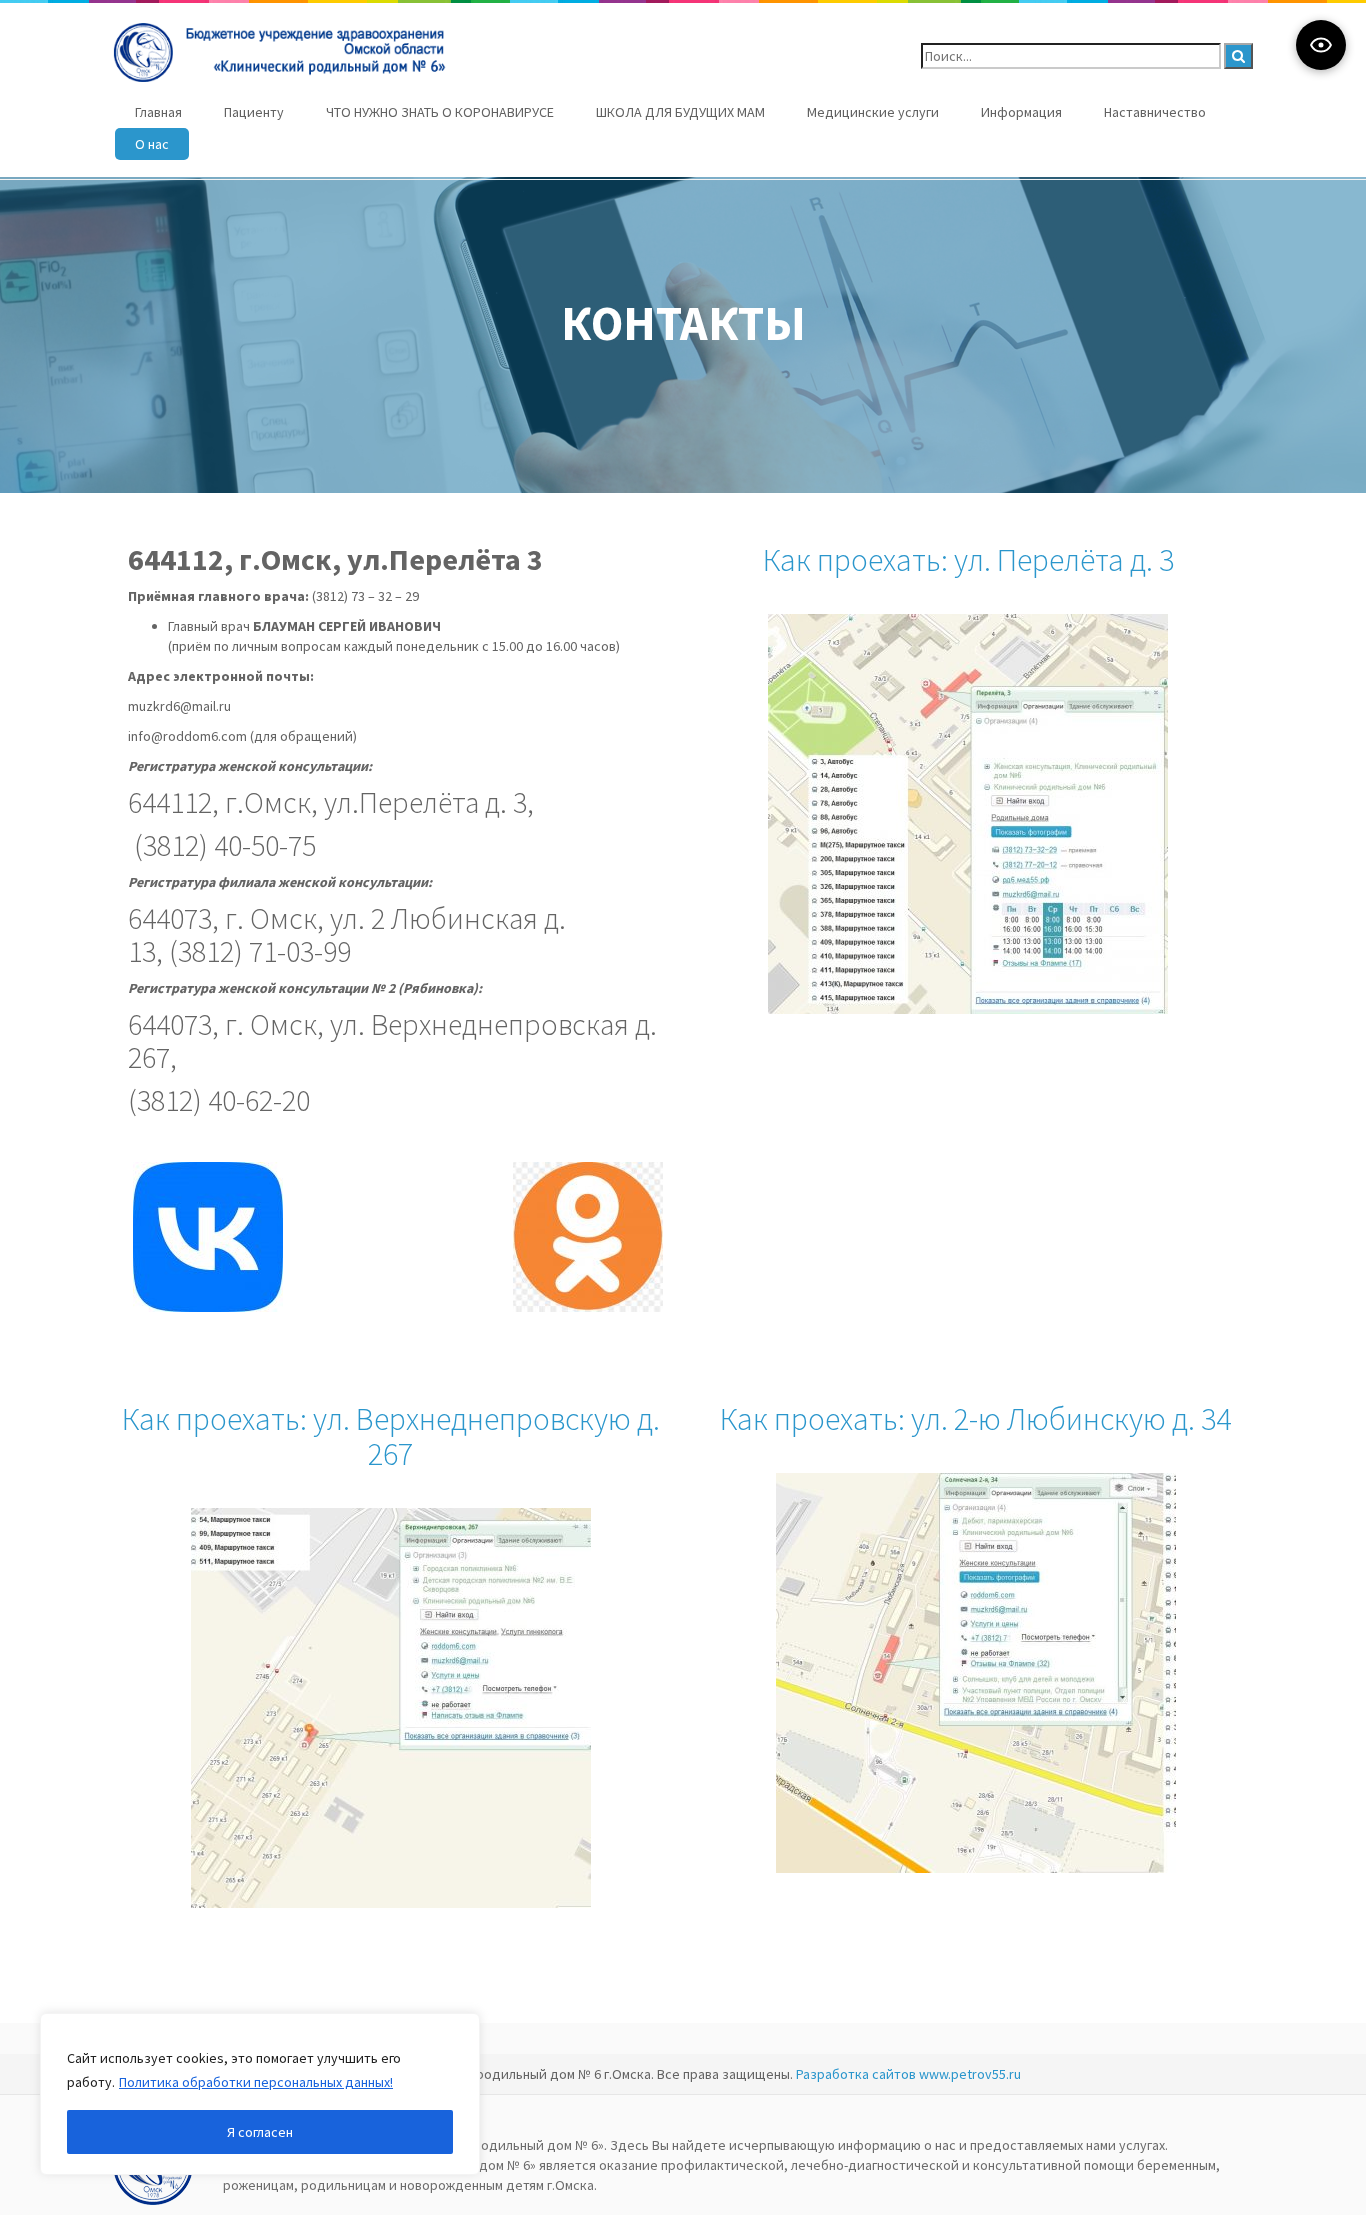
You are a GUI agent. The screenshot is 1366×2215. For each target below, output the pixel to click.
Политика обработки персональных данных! (256, 2082)
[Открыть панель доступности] (1321, 45)
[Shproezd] (968, 814)
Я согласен (260, 2132)
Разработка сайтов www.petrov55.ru (908, 2074)
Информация (1021, 112)
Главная (158, 112)
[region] (260, 2094)
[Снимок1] (976, 1673)
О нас (152, 144)
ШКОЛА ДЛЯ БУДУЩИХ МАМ (680, 112)
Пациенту (254, 112)
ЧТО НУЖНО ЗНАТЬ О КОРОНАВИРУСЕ (440, 112)
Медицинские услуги (873, 112)
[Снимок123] (391, 1708)
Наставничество (1155, 112)
